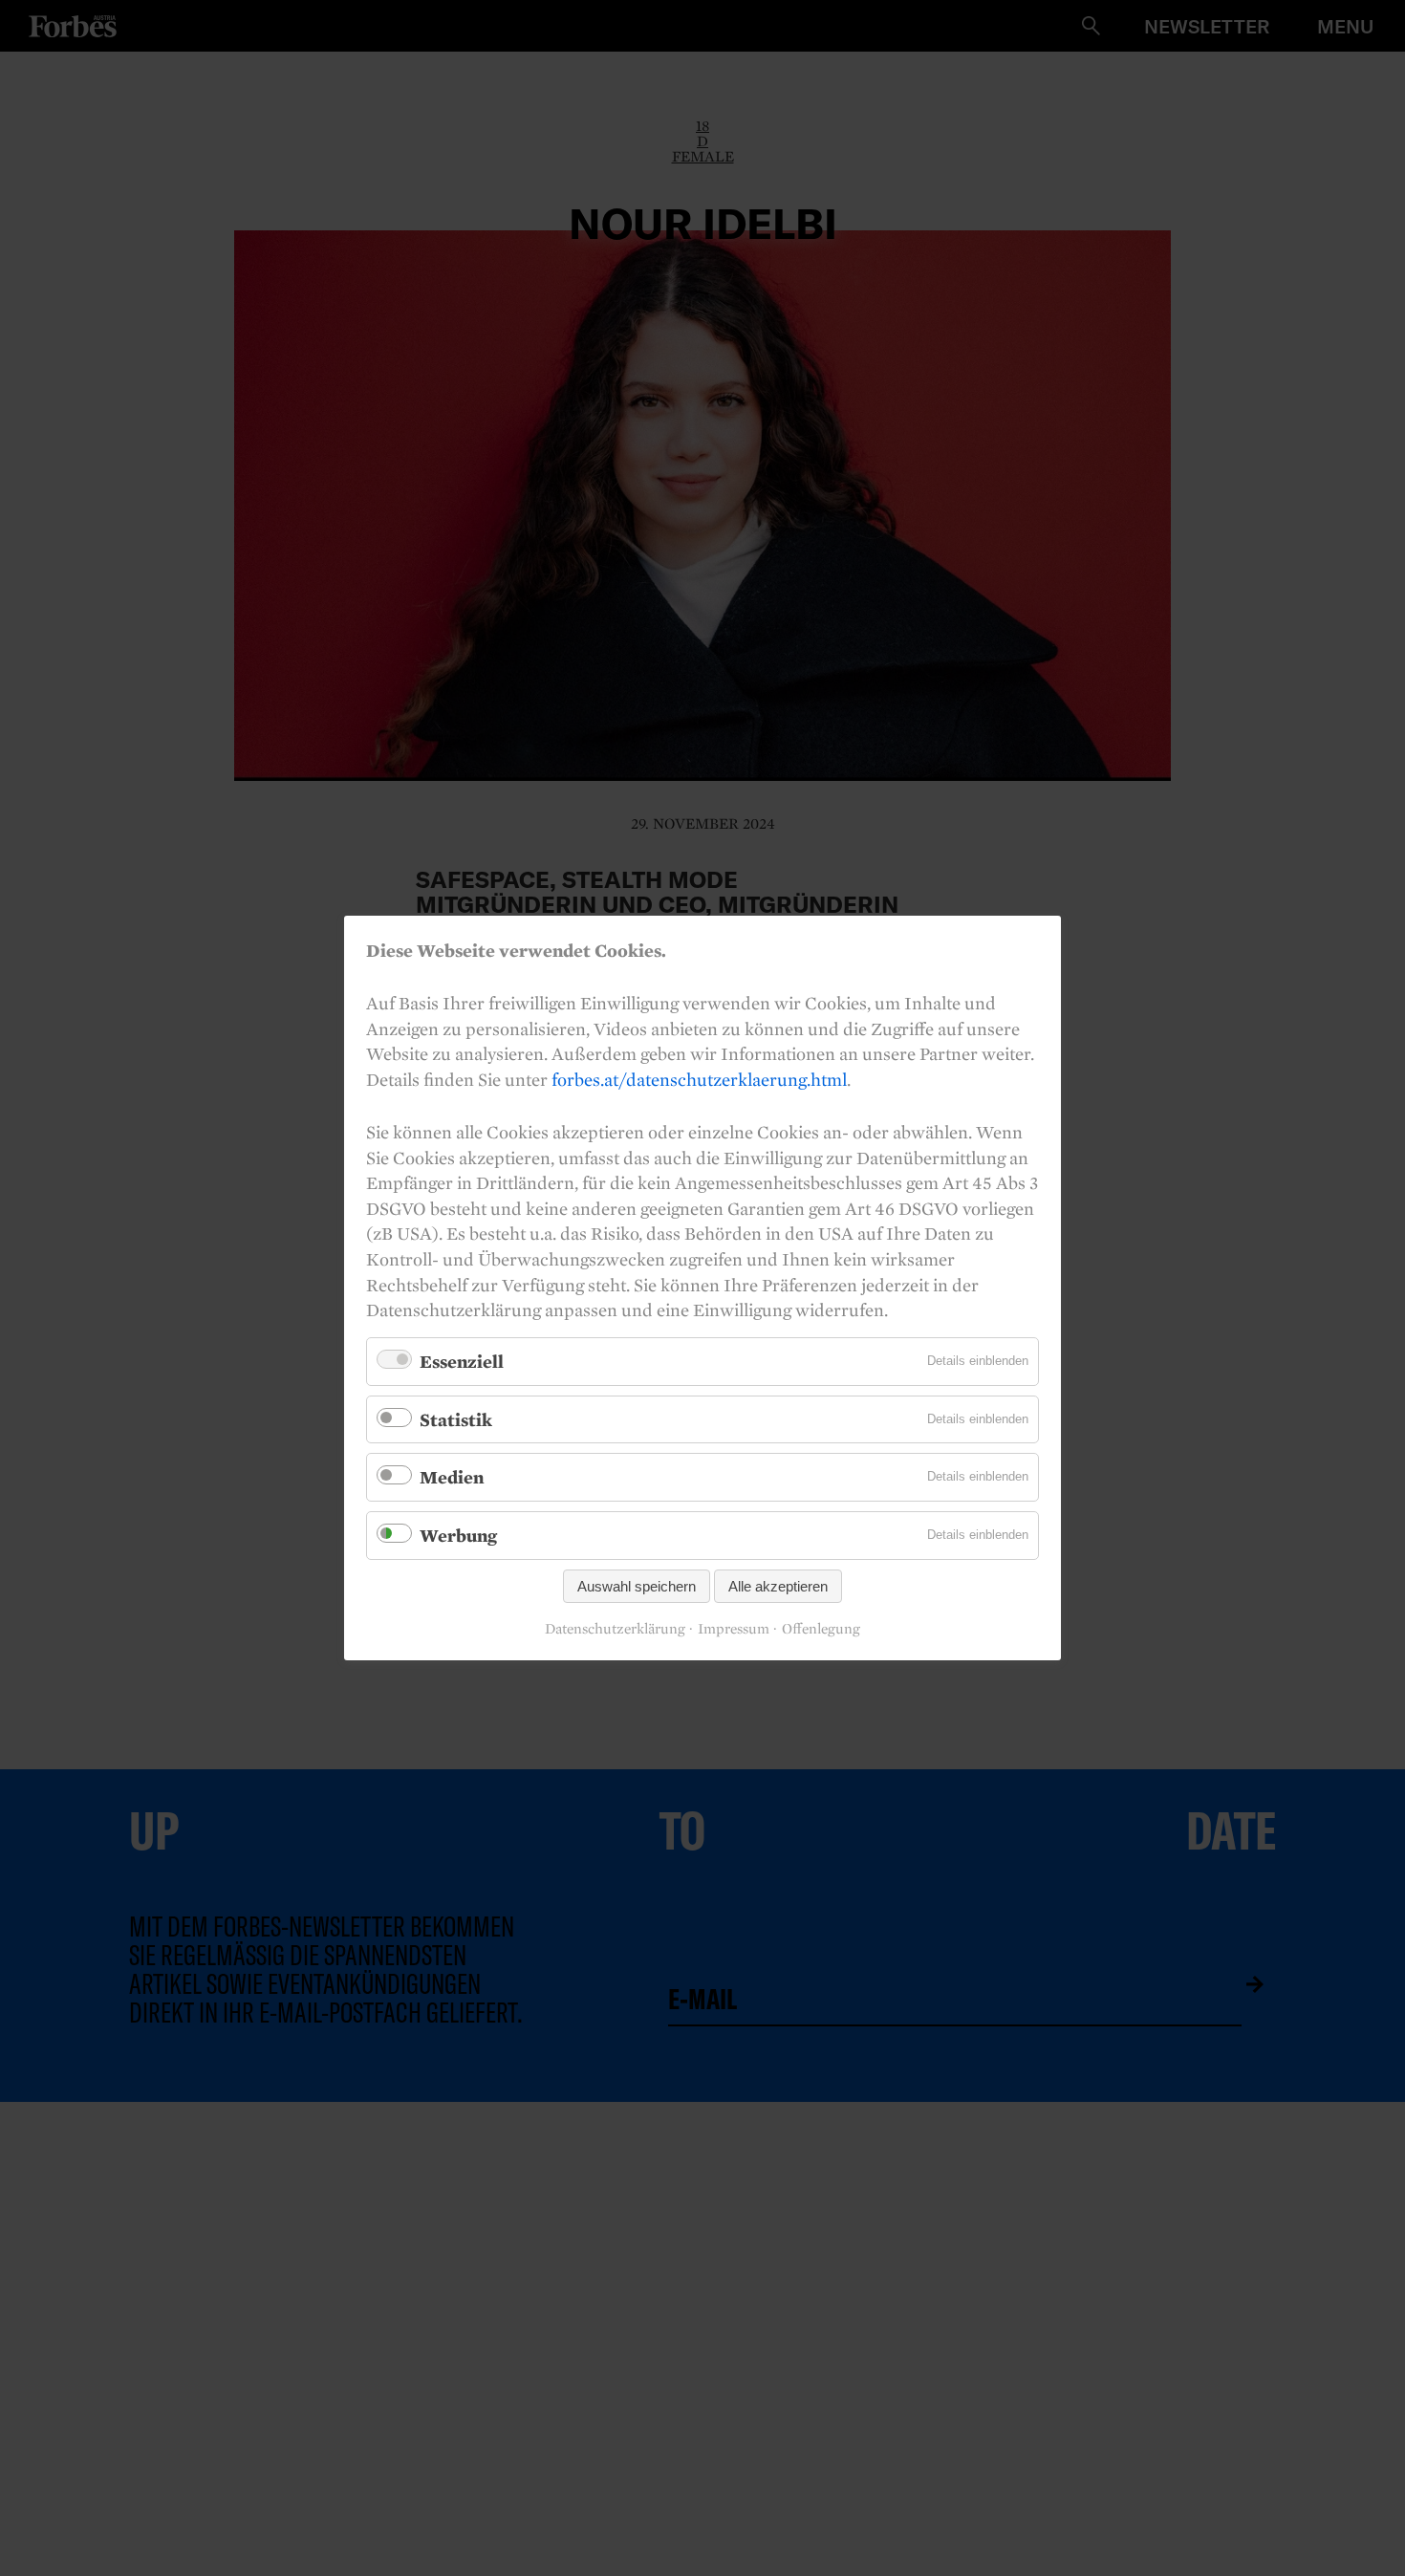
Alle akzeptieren (778, 1586)
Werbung (458, 1535)
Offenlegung (821, 1629)
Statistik (456, 1419)
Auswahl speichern (637, 1586)
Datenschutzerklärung (615, 1629)
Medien (452, 1477)
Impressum (734, 1629)
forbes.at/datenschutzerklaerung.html (699, 1079)
